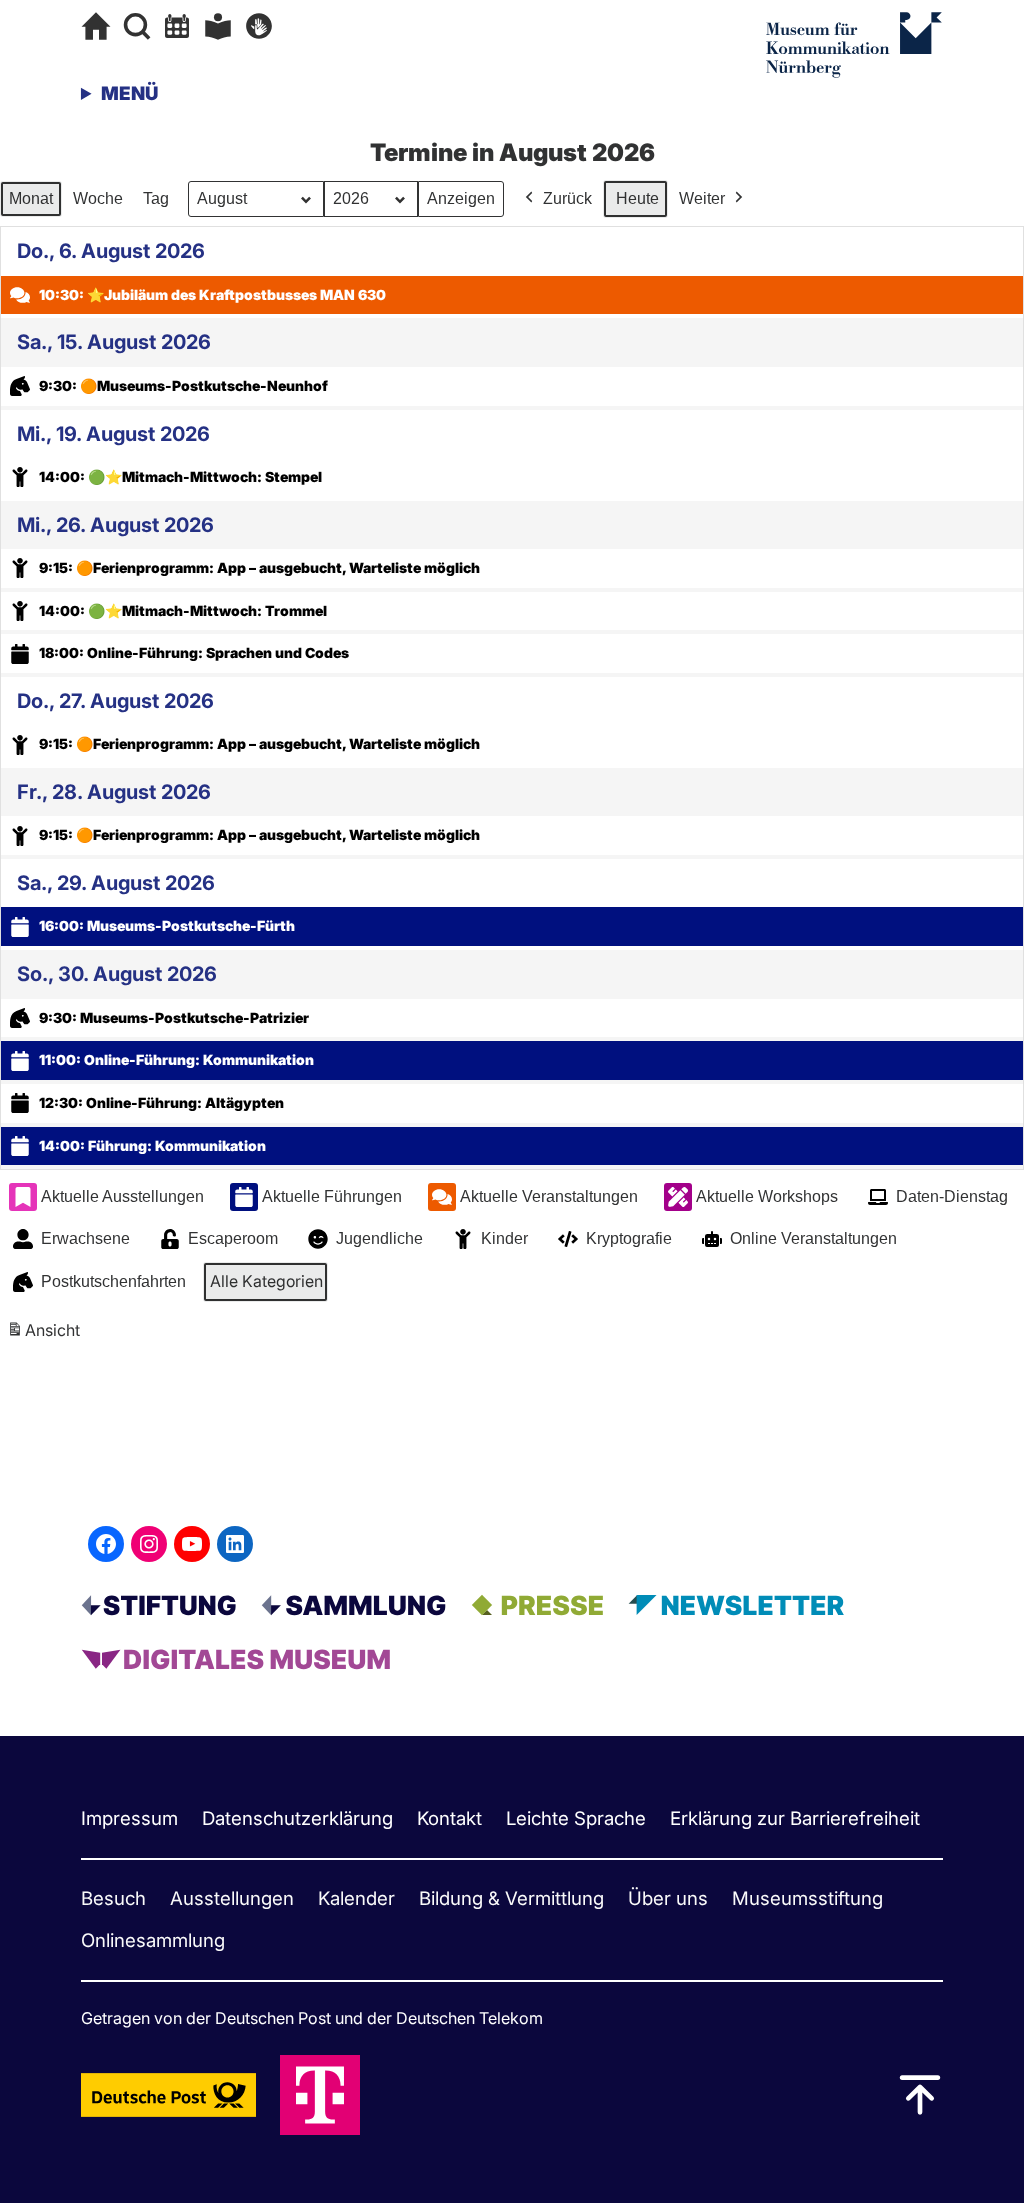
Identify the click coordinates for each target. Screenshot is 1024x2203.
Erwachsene (85, 1238)
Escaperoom (233, 1238)
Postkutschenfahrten (113, 1281)
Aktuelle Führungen (332, 1196)
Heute (637, 198)
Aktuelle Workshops (767, 1196)
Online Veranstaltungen (813, 1238)
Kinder (504, 1238)
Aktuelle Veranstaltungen (549, 1196)
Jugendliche (379, 1238)
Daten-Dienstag (952, 1196)
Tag (156, 198)
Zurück (567, 198)
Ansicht (46, 1336)
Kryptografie (629, 1238)
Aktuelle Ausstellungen (122, 1196)
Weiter (702, 198)
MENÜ (129, 93)
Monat (31, 198)
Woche (98, 198)
